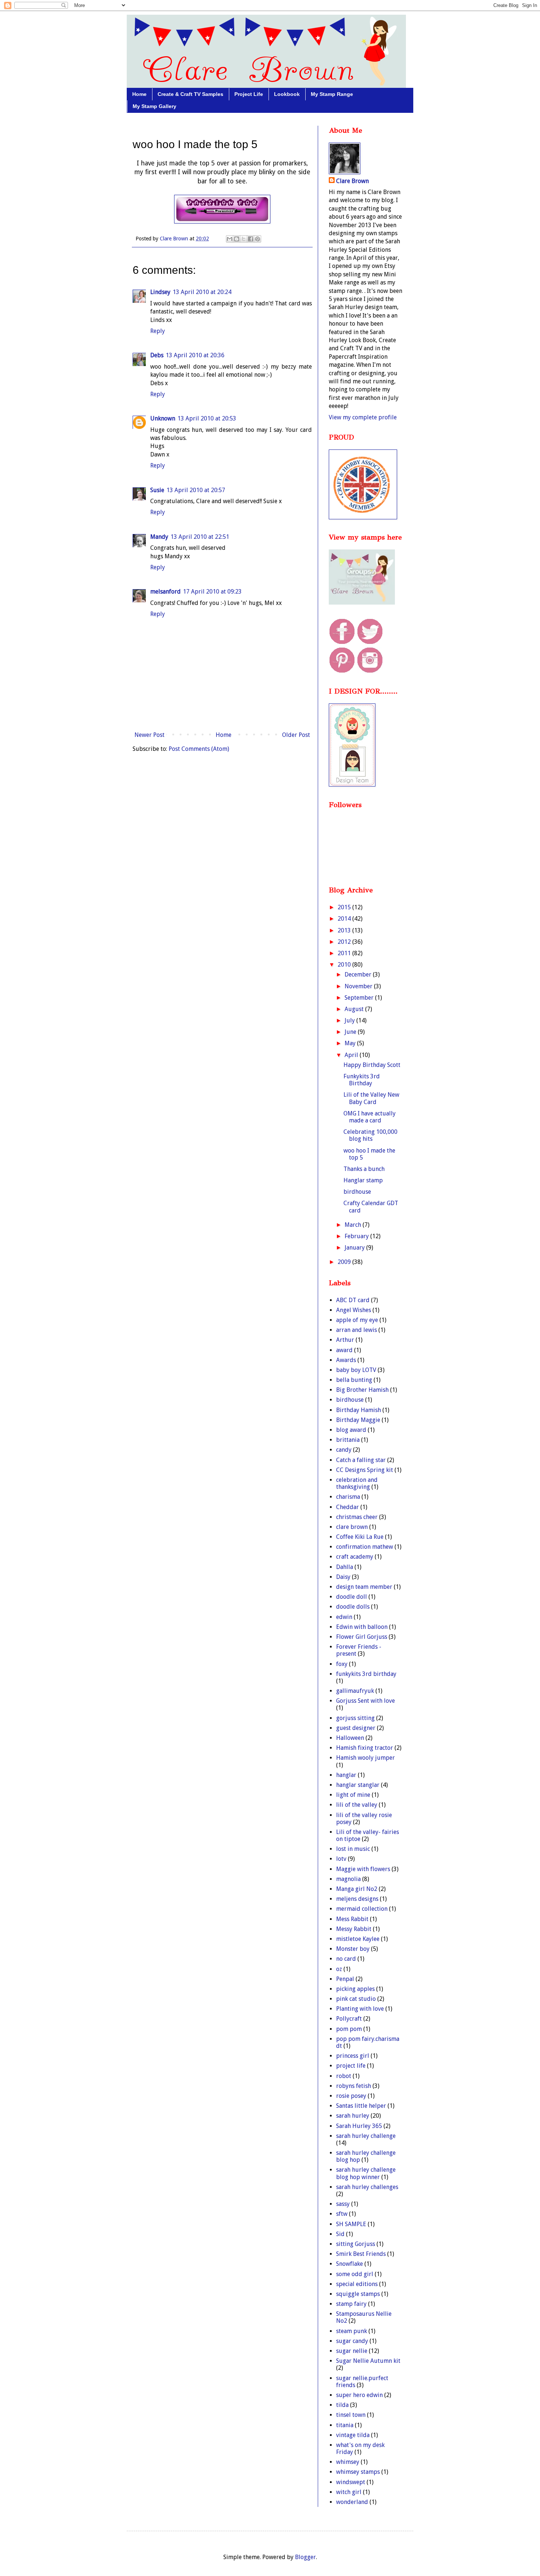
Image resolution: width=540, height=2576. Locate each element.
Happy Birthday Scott (372, 1065)
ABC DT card (353, 1300)
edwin (344, 1617)
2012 (345, 942)
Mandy (159, 537)
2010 (345, 965)
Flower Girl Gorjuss (362, 1637)
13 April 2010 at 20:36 (195, 355)
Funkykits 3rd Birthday (362, 1080)
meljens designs (357, 1899)
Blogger (305, 2557)
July (350, 1020)
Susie (157, 490)
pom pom (349, 2029)
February (357, 1236)
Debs (157, 355)
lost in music (353, 1849)
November (359, 986)
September (360, 998)
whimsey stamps (358, 2472)
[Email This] (230, 239)
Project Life (249, 94)
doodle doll (352, 1597)
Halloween (350, 1738)
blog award (351, 1430)
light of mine (353, 1795)
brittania (348, 1440)
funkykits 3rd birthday (366, 1674)
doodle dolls (353, 1607)
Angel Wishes (354, 1310)
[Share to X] (244, 239)
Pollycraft (349, 2019)
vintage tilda (353, 2435)
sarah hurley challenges (367, 2187)
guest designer (356, 1728)
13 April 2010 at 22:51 (200, 537)
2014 (345, 919)
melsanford (165, 592)
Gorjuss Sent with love (366, 1701)
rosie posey (351, 2096)
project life (351, 2066)
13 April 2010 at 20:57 (196, 490)
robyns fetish (354, 2086)
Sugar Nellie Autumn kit (368, 2361)
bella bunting (354, 1380)
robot (344, 2076)
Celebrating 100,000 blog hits (370, 1135)
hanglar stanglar (358, 1785)
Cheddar (348, 1507)
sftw (342, 2214)
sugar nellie (352, 2351)
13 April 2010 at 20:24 (202, 292)
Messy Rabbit (354, 1929)
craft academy (355, 1557)
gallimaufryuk (355, 1691)
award (344, 1350)
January (355, 1248)
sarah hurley (353, 2116)
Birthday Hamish (359, 1410)
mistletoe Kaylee (358, 1939)
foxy (342, 1664)
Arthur (345, 1340)
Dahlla (345, 1567)
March (354, 1225)
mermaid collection (362, 1909)
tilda (342, 2405)
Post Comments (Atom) (199, 749)
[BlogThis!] (237, 239)
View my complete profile (363, 417)
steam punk (352, 2331)
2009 (345, 1262)
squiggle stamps (358, 2294)
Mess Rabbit (352, 1919)
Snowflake (350, 2264)
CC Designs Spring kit (365, 1470)
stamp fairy (351, 2304)
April (352, 1055)
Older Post (296, 735)
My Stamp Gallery (154, 106)
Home (139, 94)
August (355, 1009)
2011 (345, 953)
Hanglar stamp (363, 1180)
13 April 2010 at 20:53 (207, 418)
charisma (348, 1497)
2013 (345, 930)
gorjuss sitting (355, 1718)
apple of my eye (357, 1320)
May (351, 1043)
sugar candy (352, 2341)
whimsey (348, 2462)
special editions (357, 2284)
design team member (364, 1587)
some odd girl (355, 2274)
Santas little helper (361, 2106)
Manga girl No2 (357, 1889)
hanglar (346, 1775)
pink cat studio (356, 1999)
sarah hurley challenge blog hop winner (366, 2173)
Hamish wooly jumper (366, 1758)
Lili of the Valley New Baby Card (371, 1098)
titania (345, 2425)
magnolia (348, 1879)
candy (344, 1450)
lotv (341, 1859)
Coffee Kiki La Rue (360, 1537)
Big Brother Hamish (362, 1390)
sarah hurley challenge (366, 2136)
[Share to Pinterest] (258, 239)
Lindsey (160, 292)
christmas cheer (357, 1517)
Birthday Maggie (358, 1420)
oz (339, 1969)
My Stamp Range (332, 94)
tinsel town (351, 2415)
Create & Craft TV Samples (190, 94)
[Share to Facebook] (251, 239)
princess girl (353, 2056)
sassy (343, 2204)
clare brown (352, 1527)
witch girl (349, 2492)
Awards (346, 1360)
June (351, 1032)
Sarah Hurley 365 (359, 2126)
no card (346, 1959)
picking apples (355, 1989)
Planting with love (360, 2009)
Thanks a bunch (364, 1169)
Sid (340, 2234)
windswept (351, 2482)
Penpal (345, 1979)
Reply (158, 331)
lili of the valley (357, 1805)
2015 (345, 907)
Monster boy (353, 1949)
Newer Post (150, 735)
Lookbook (287, 94)
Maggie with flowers (363, 1869)
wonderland (352, 2502)
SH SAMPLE (351, 2224)
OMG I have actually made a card (370, 1117)
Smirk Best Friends (361, 2254)
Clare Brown (352, 181)
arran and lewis (357, 1330)
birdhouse (357, 1192)
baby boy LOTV (356, 1370)
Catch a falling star (361, 1460)
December (359, 974)
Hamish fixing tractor (365, 1748)
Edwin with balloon (362, 1627)
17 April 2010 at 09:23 (212, 592)
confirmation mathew (365, 1547)
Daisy (343, 1577)
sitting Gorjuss (356, 2244)
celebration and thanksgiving (357, 1483)
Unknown (163, 418)
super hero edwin (359, 2395)
